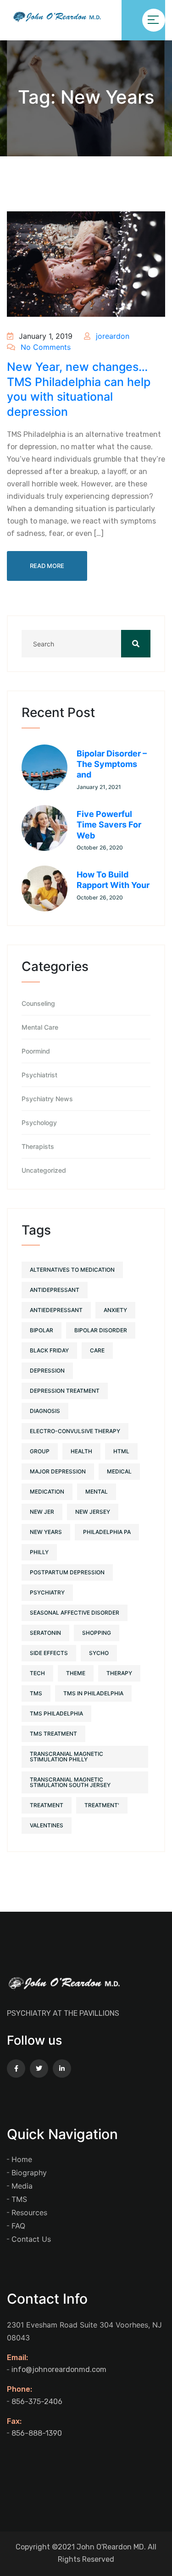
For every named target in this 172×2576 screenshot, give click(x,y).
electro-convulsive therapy (75, 1431)
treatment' (102, 1805)
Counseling (38, 1004)
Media (22, 2186)
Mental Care (40, 1027)
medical (119, 1471)
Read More (47, 566)
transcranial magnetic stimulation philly (67, 1757)
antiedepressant (56, 1310)
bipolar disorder (101, 1330)
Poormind (36, 1051)
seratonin (45, 1633)
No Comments (44, 347)
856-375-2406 (37, 2402)
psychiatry (47, 1592)
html (121, 1451)
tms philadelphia (56, 1713)
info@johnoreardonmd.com (59, 2369)
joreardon (111, 336)
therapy (119, 1673)
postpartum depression (67, 1572)
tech (37, 1673)
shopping (97, 1633)
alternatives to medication (72, 1270)
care (97, 1350)
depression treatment (65, 1391)
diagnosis (45, 1411)
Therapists (38, 1147)
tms (36, 1693)
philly (39, 1552)
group (40, 1451)
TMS (19, 2199)
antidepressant (55, 1290)
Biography (29, 2173)
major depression (58, 1471)
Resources (29, 2212)
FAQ (18, 2226)
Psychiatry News (47, 1099)
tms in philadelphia (93, 1693)
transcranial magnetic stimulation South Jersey (70, 1782)
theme (76, 1673)
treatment (47, 1805)
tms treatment (53, 1734)
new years (46, 1532)
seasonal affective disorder (75, 1613)
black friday (49, 1350)
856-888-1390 (37, 2433)
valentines (47, 1825)
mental (97, 1492)
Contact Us (31, 2239)
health (81, 1451)
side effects (49, 1653)
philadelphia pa (107, 1532)
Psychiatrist (39, 1075)
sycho (99, 1653)
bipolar (42, 1330)
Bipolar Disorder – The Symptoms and (112, 764)
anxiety (115, 1310)
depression (47, 1371)
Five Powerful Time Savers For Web (109, 825)
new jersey (93, 1512)
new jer (42, 1512)
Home (22, 2159)
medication (47, 1492)
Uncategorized (44, 1170)
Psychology (39, 1123)
